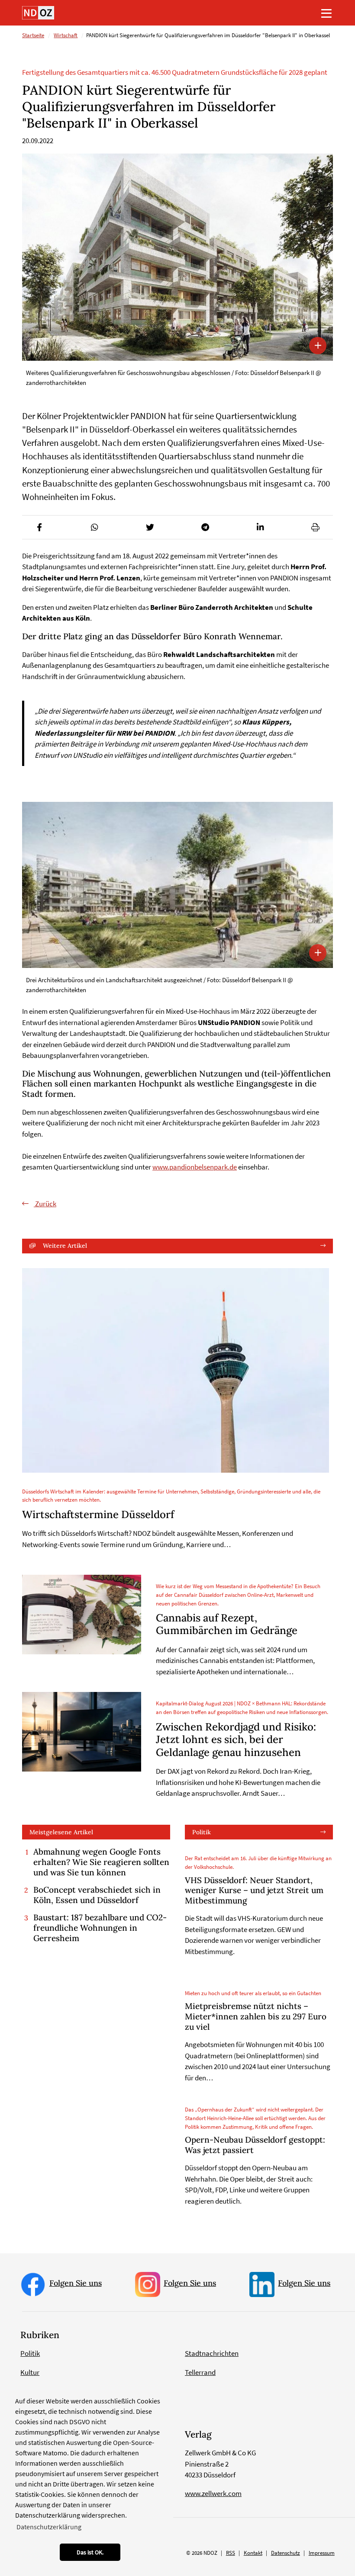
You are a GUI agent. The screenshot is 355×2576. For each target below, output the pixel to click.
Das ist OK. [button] (90, 2552)
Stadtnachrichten (212, 2353)
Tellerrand (200, 2372)
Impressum (322, 2553)
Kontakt (253, 2553)
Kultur (30, 2372)
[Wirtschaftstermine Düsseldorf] (176, 1370)
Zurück (45, 1204)
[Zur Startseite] (38, 13)
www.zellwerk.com (213, 2493)
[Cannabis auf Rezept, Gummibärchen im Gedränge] (82, 1615)
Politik (202, 1832)
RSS (231, 2553)
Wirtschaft (66, 35)
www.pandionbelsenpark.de (195, 1167)
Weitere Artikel (65, 1246)
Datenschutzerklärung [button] (49, 2527)
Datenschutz (286, 2553)
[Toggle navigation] (326, 13)
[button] (40, 527)
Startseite (33, 35)
